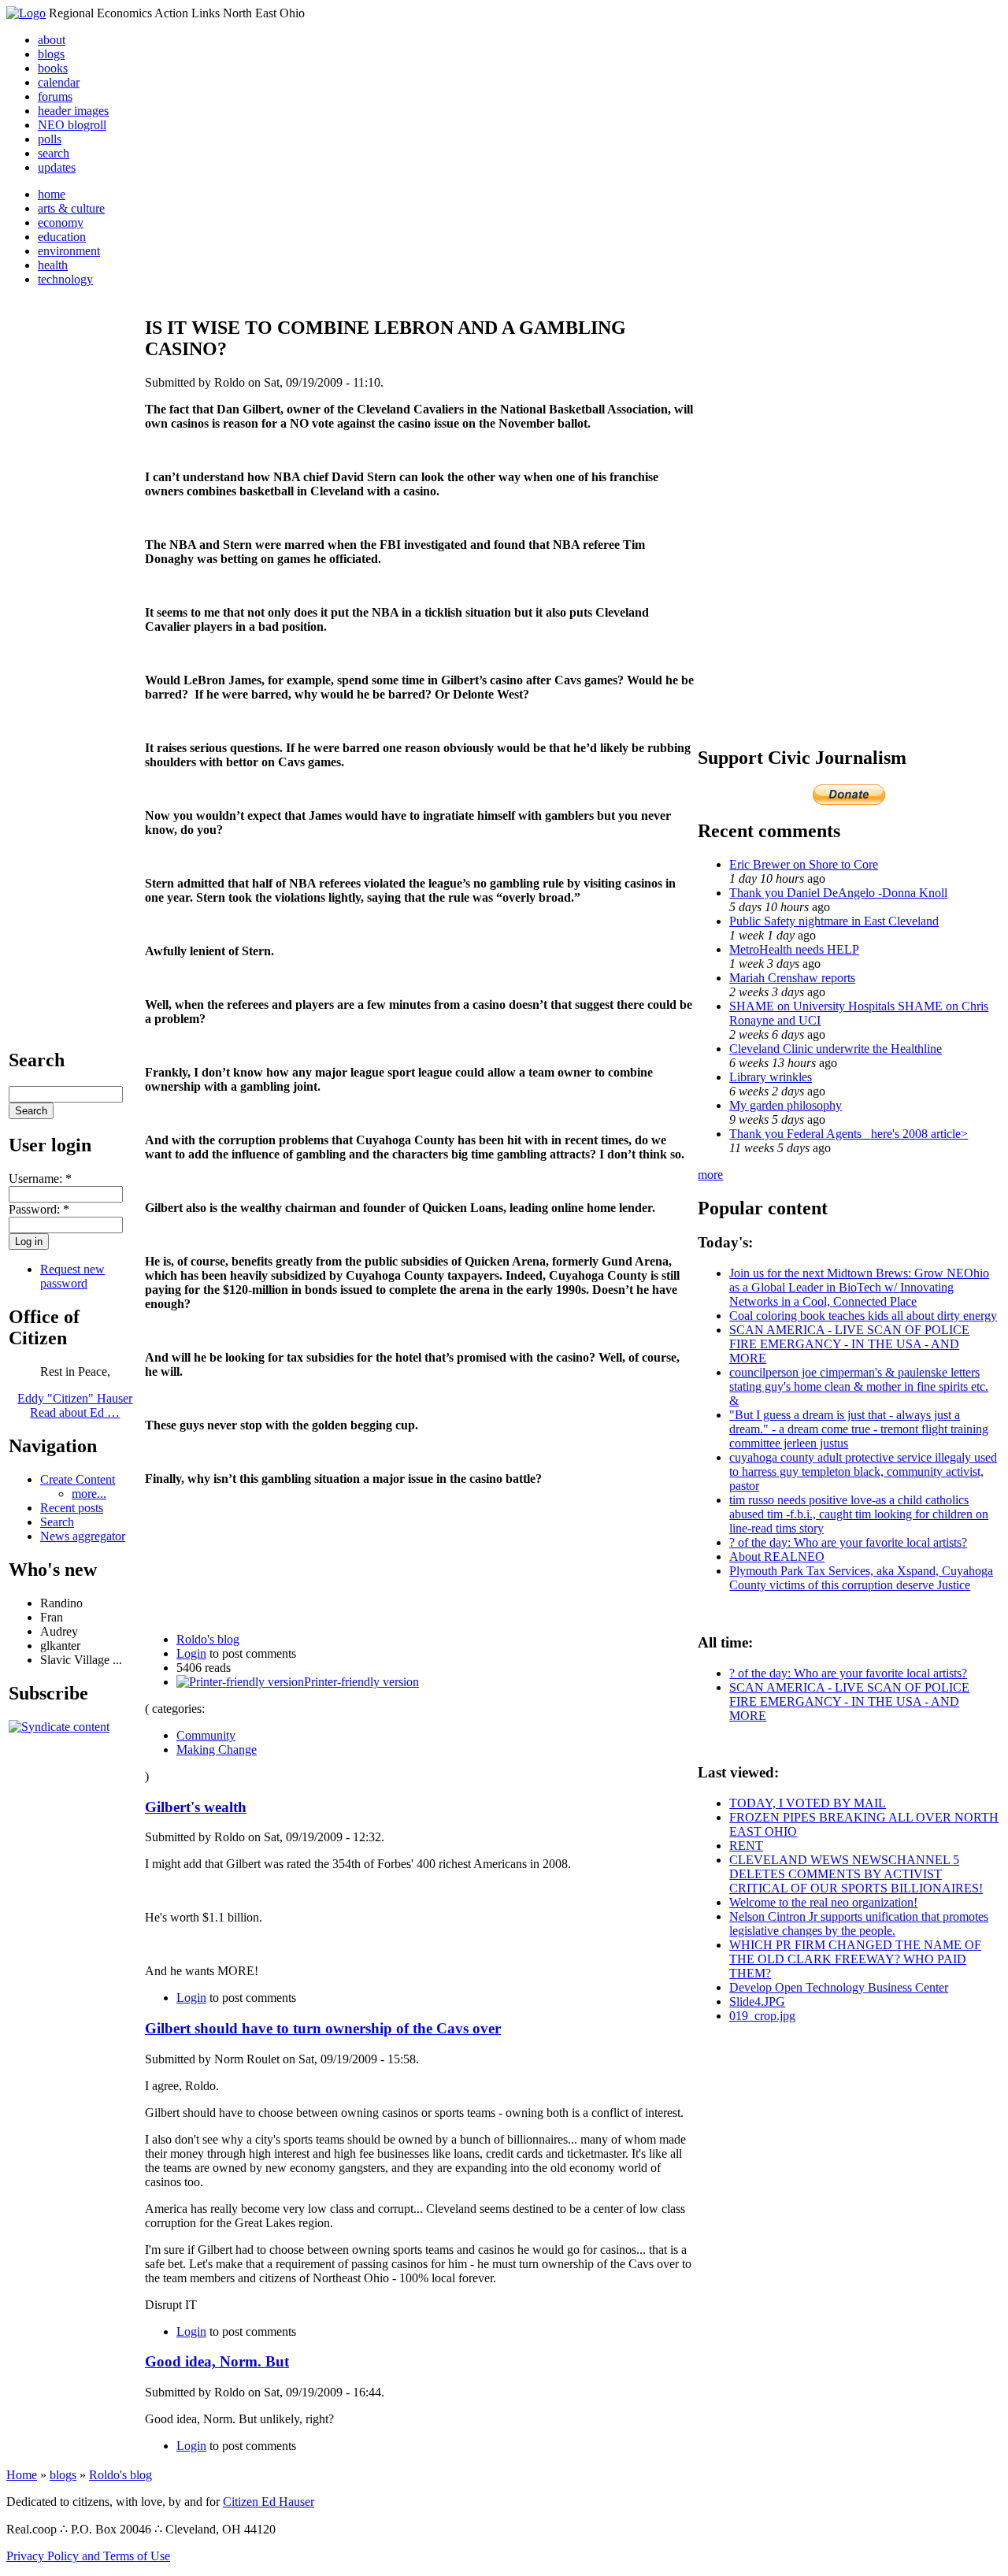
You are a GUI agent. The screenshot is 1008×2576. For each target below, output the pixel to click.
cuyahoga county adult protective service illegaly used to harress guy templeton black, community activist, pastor (863, 1471)
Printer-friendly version (361, 1682)
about (52, 40)
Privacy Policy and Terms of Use (88, 2556)
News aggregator (83, 1536)
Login (191, 1653)
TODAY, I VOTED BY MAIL (808, 1803)
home (52, 194)
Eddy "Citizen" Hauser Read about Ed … (75, 1405)
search (54, 153)
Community (206, 1735)
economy (61, 222)
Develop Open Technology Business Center (839, 1987)
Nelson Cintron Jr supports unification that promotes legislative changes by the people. (859, 1924)
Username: (40, 1179)
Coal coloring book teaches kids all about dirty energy (863, 1316)
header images (73, 111)
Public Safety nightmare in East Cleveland (834, 921)
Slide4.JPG (757, 2001)
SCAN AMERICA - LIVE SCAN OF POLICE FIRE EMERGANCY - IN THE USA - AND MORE (849, 1344)
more (710, 1175)
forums (55, 96)
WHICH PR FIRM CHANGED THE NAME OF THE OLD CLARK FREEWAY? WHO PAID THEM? (855, 1959)
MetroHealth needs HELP (794, 949)
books (53, 68)
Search (57, 1522)
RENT (746, 1846)
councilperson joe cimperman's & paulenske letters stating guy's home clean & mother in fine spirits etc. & (859, 1386)
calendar (59, 82)
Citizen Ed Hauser (269, 2502)
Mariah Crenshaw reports (792, 978)
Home (22, 2475)
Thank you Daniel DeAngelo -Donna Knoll (838, 893)
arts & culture (71, 208)
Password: (39, 1209)
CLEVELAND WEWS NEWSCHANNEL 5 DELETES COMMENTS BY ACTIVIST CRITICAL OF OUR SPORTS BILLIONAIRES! (856, 1874)
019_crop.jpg (762, 2016)
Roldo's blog (208, 1639)
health (53, 265)
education (62, 237)
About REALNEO (777, 1557)
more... (89, 1494)
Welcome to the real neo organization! (823, 1902)
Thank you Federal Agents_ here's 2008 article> (849, 1134)
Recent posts (72, 1508)
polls (50, 139)
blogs (51, 54)
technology (65, 279)
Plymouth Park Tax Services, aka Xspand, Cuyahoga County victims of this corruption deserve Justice (861, 1578)
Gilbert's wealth (196, 1807)
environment (69, 251)
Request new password (72, 1276)
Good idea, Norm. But (217, 2361)
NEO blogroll (72, 125)
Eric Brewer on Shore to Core (804, 864)
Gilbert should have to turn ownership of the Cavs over (323, 2028)
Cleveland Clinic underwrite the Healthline (836, 1049)
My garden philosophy (786, 1105)
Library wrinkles (771, 1077)
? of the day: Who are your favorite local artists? (848, 1542)
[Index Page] (26, 13)
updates (57, 167)
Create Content (78, 1479)
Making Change (217, 1749)
